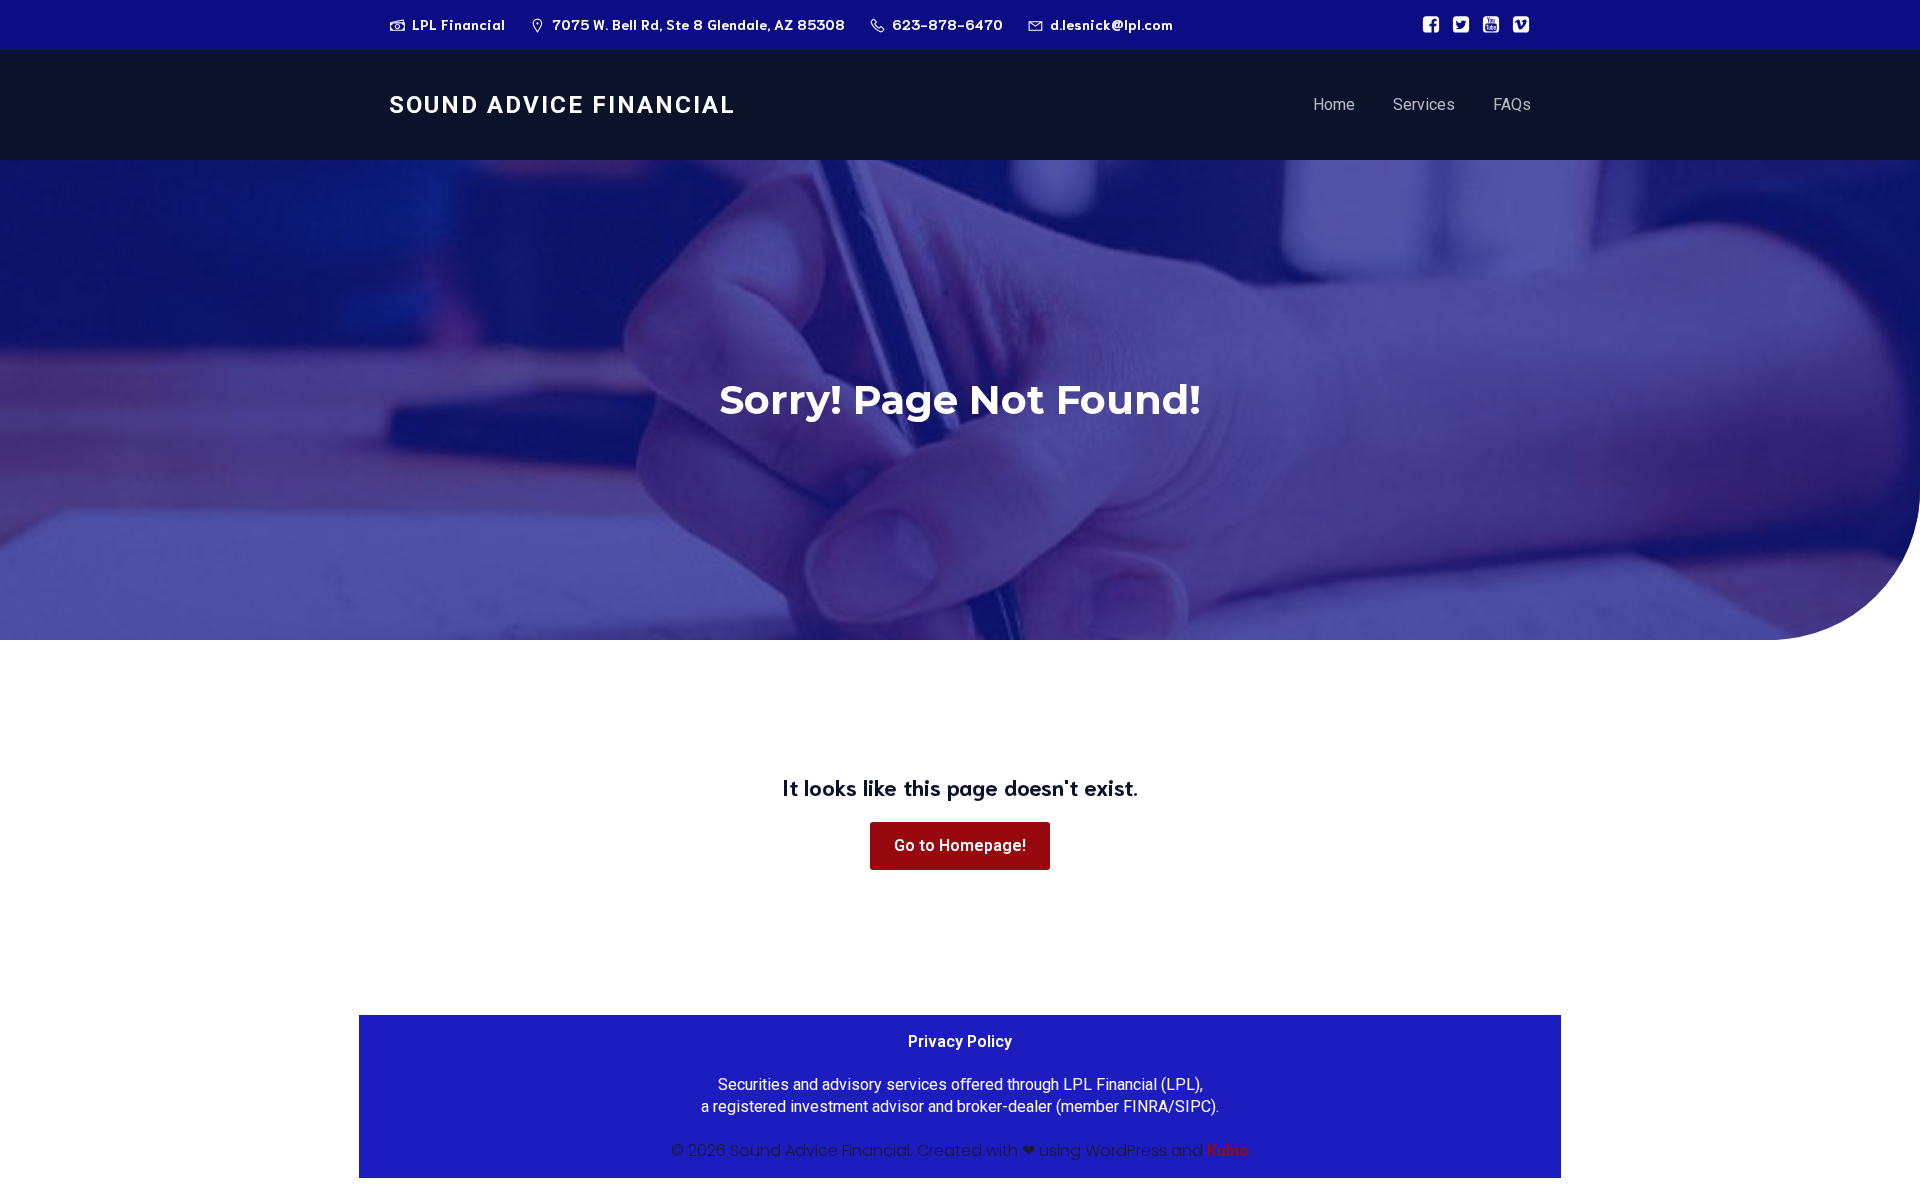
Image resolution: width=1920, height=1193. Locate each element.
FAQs (1512, 104)
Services (1424, 104)
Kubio (1228, 1150)
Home (1334, 104)
